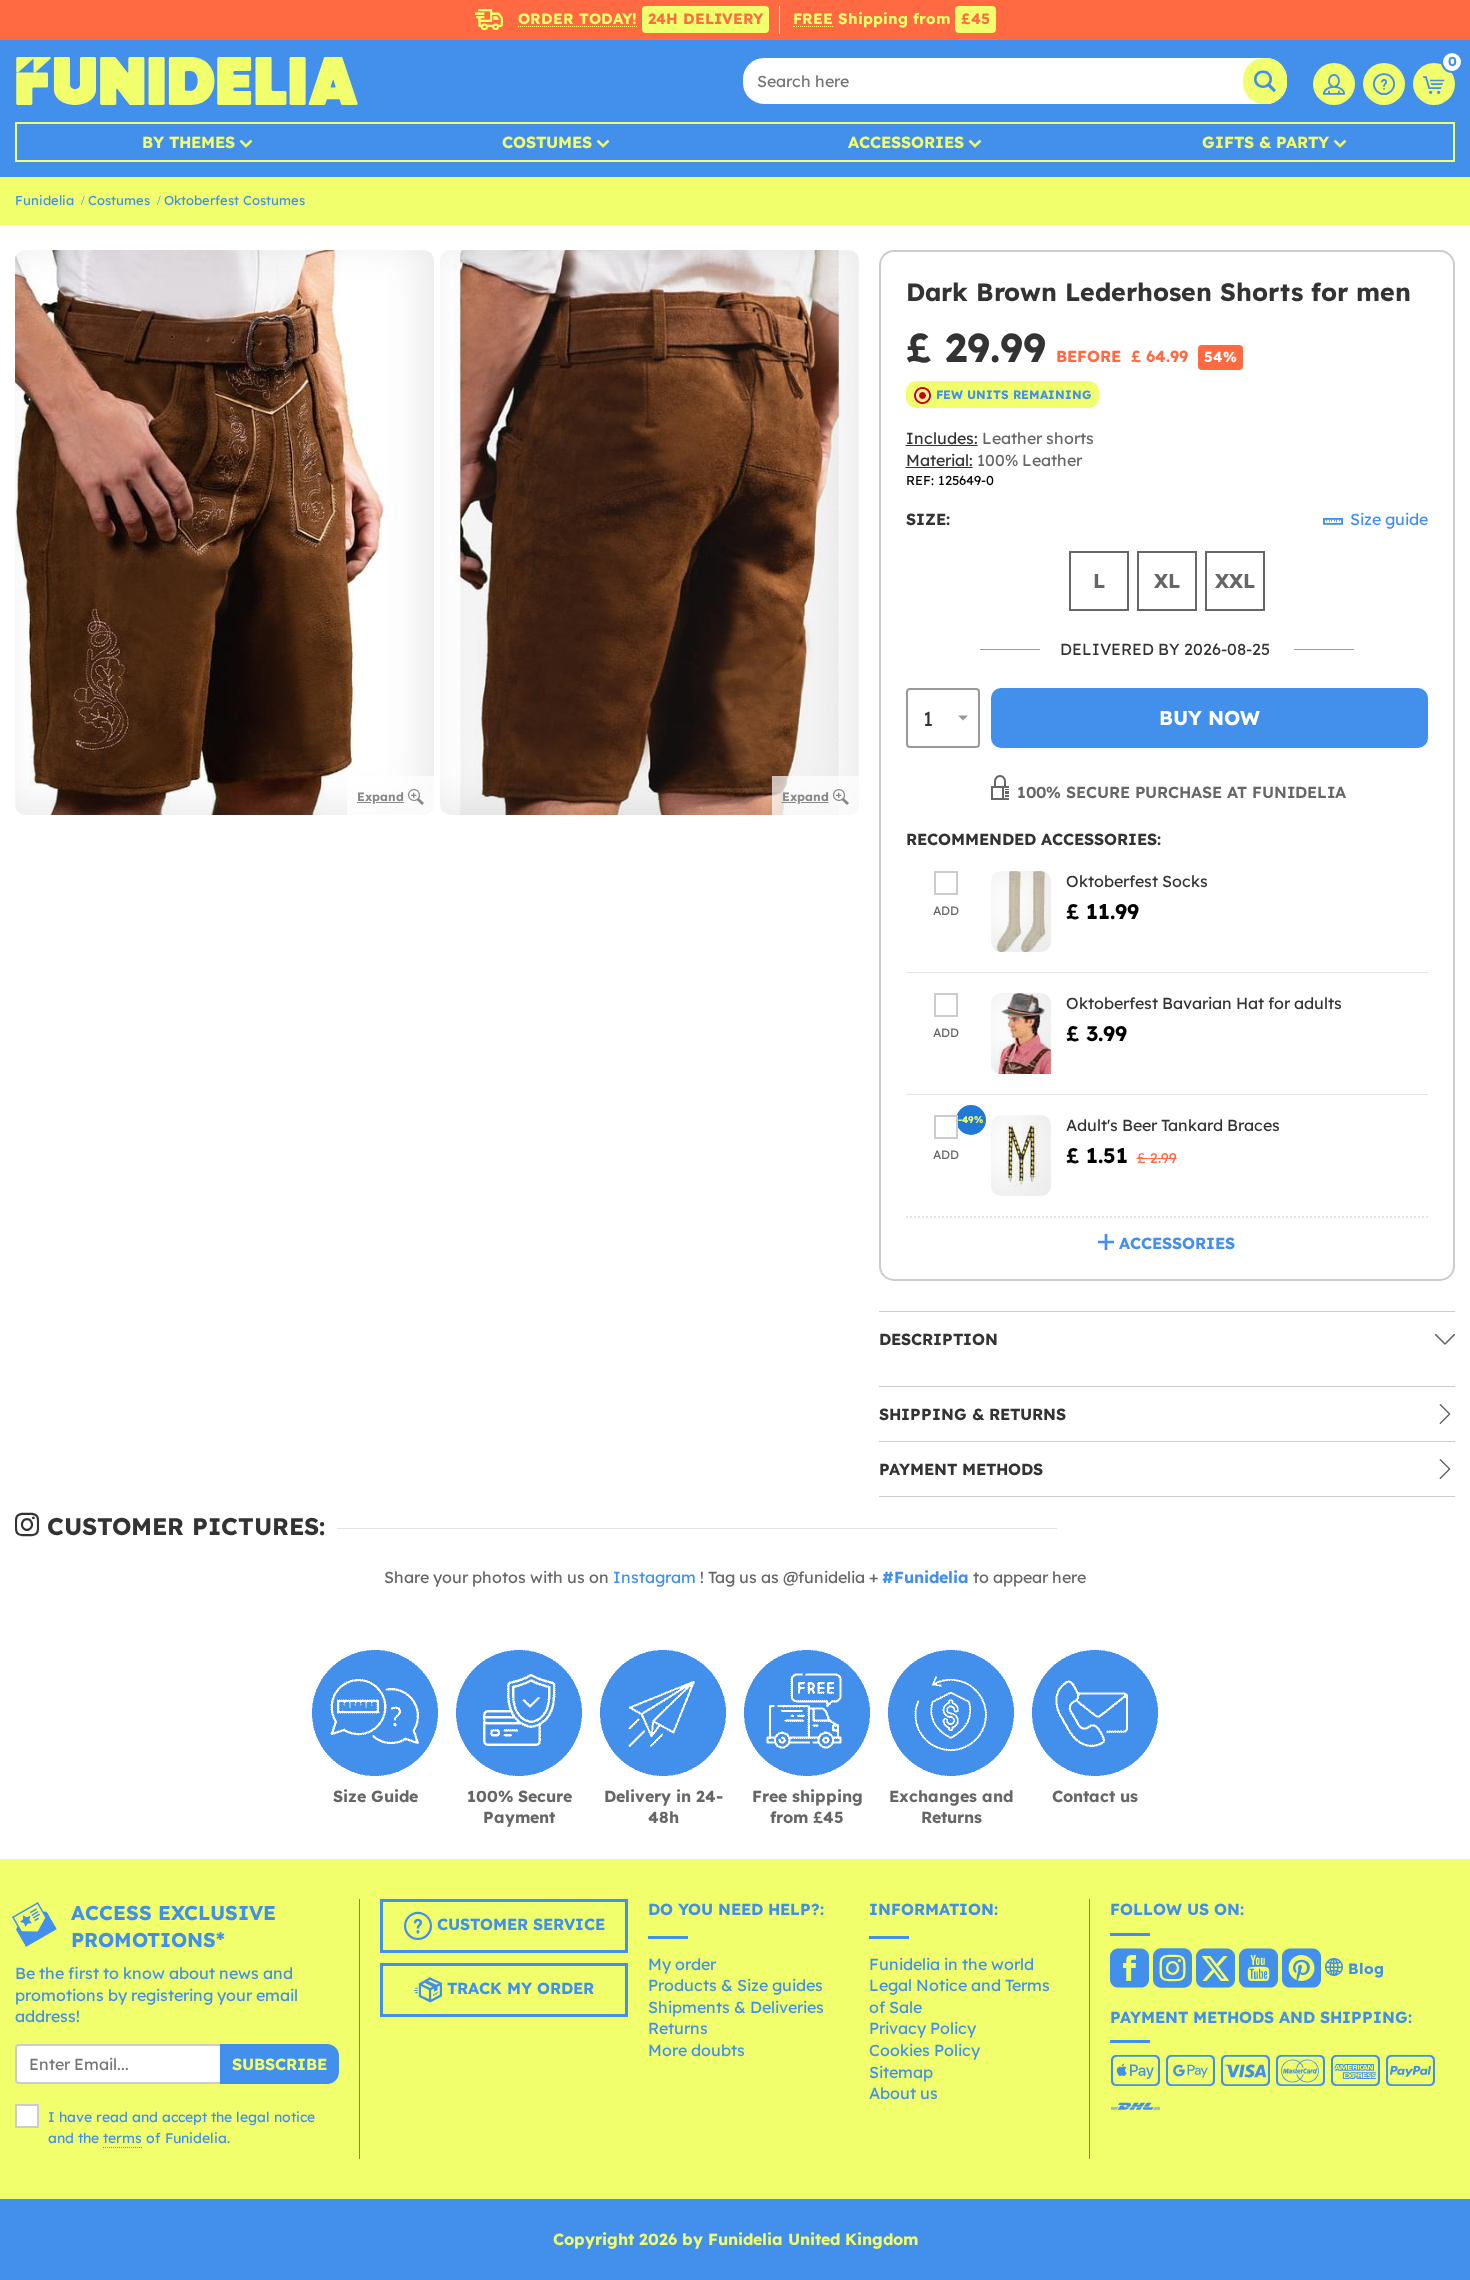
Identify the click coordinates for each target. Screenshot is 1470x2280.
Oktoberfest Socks (1137, 881)
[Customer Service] (1384, 84)
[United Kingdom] (1129, 1970)
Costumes (547, 142)
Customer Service (518, 1924)
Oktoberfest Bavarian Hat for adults (1204, 1003)
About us (903, 2093)
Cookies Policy (924, 2050)
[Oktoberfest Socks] (1021, 911)
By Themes (188, 142)
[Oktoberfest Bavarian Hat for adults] (1021, 1033)
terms (122, 2138)
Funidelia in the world (951, 1964)
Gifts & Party (1265, 142)
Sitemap (901, 2072)
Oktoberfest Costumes (234, 200)
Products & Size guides (735, 1985)
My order (682, 1964)
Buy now (1209, 717)
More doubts (696, 2050)
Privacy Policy (922, 2028)
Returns (678, 2028)
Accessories (906, 142)
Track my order (518, 1988)
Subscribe (279, 2064)
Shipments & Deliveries (736, 2007)
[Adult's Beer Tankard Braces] (1021, 1155)
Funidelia (44, 200)
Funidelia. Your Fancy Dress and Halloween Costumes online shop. (186, 81)
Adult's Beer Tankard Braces (1173, 1125)
